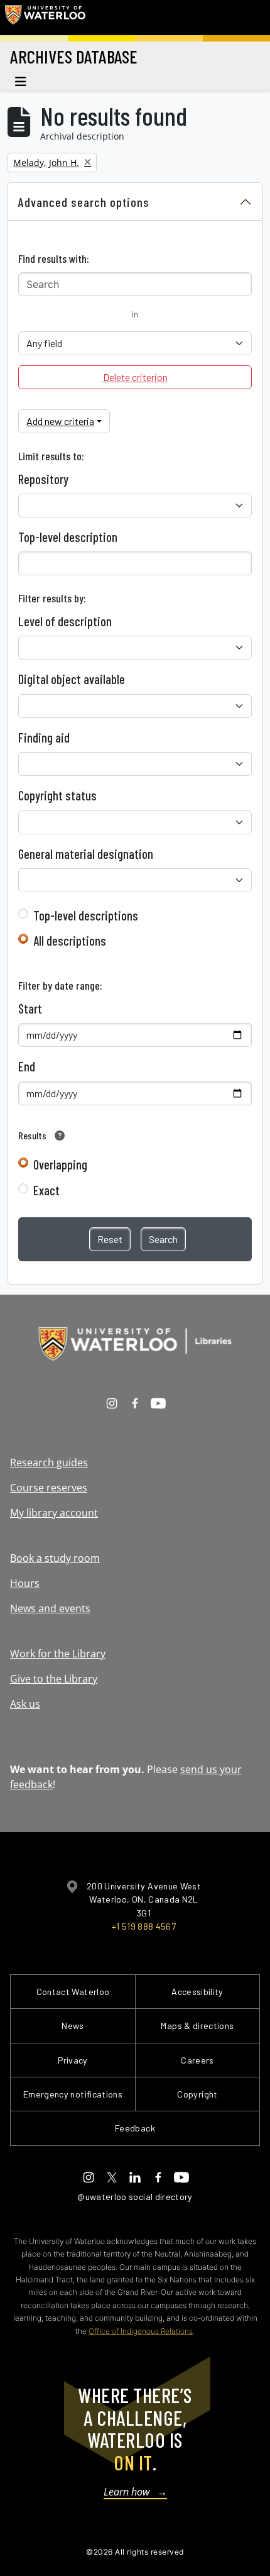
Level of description (65, 621)
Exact (46, 1190)
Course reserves (49, 1488)
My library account (54, 1513)
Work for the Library (58, 1654)
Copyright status (57, 795)
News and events (50, 1608)
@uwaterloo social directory (135, 2197)
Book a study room (55, 1558)
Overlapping (60, 1164)
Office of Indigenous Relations (141, 2331)
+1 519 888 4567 (144, 1926)
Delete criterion (135, 377)
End (27, 1066)
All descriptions (70, 941)
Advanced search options (84, 202)
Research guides (49, 1462)
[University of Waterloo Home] (45, 18)
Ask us (25, 1704)
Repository (43, 479)
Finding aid (44, 738)
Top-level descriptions (86, 915)
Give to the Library (54, 1679)
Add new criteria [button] (60, 421)
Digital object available (72, 679)
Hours (25, 1583)
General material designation (86, 854)
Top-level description (68, 537)
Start (30, 1009)
